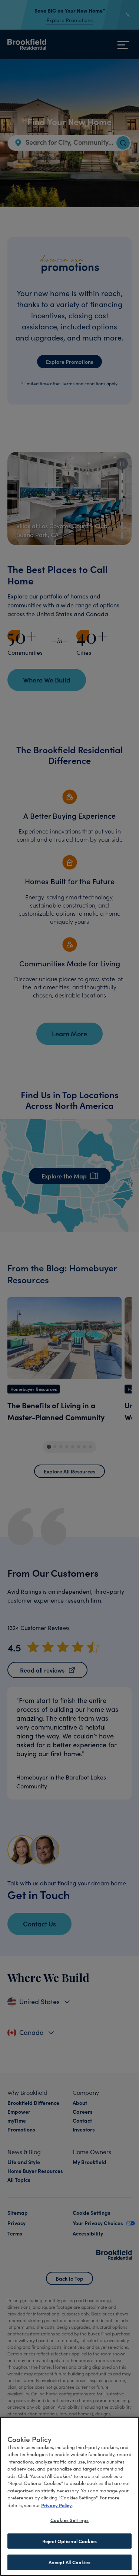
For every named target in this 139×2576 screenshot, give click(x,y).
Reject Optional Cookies (69, 2541)
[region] (69, 2496)
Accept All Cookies (69, 2562)
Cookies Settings (69, 2520)
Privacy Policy (57, 2505)
